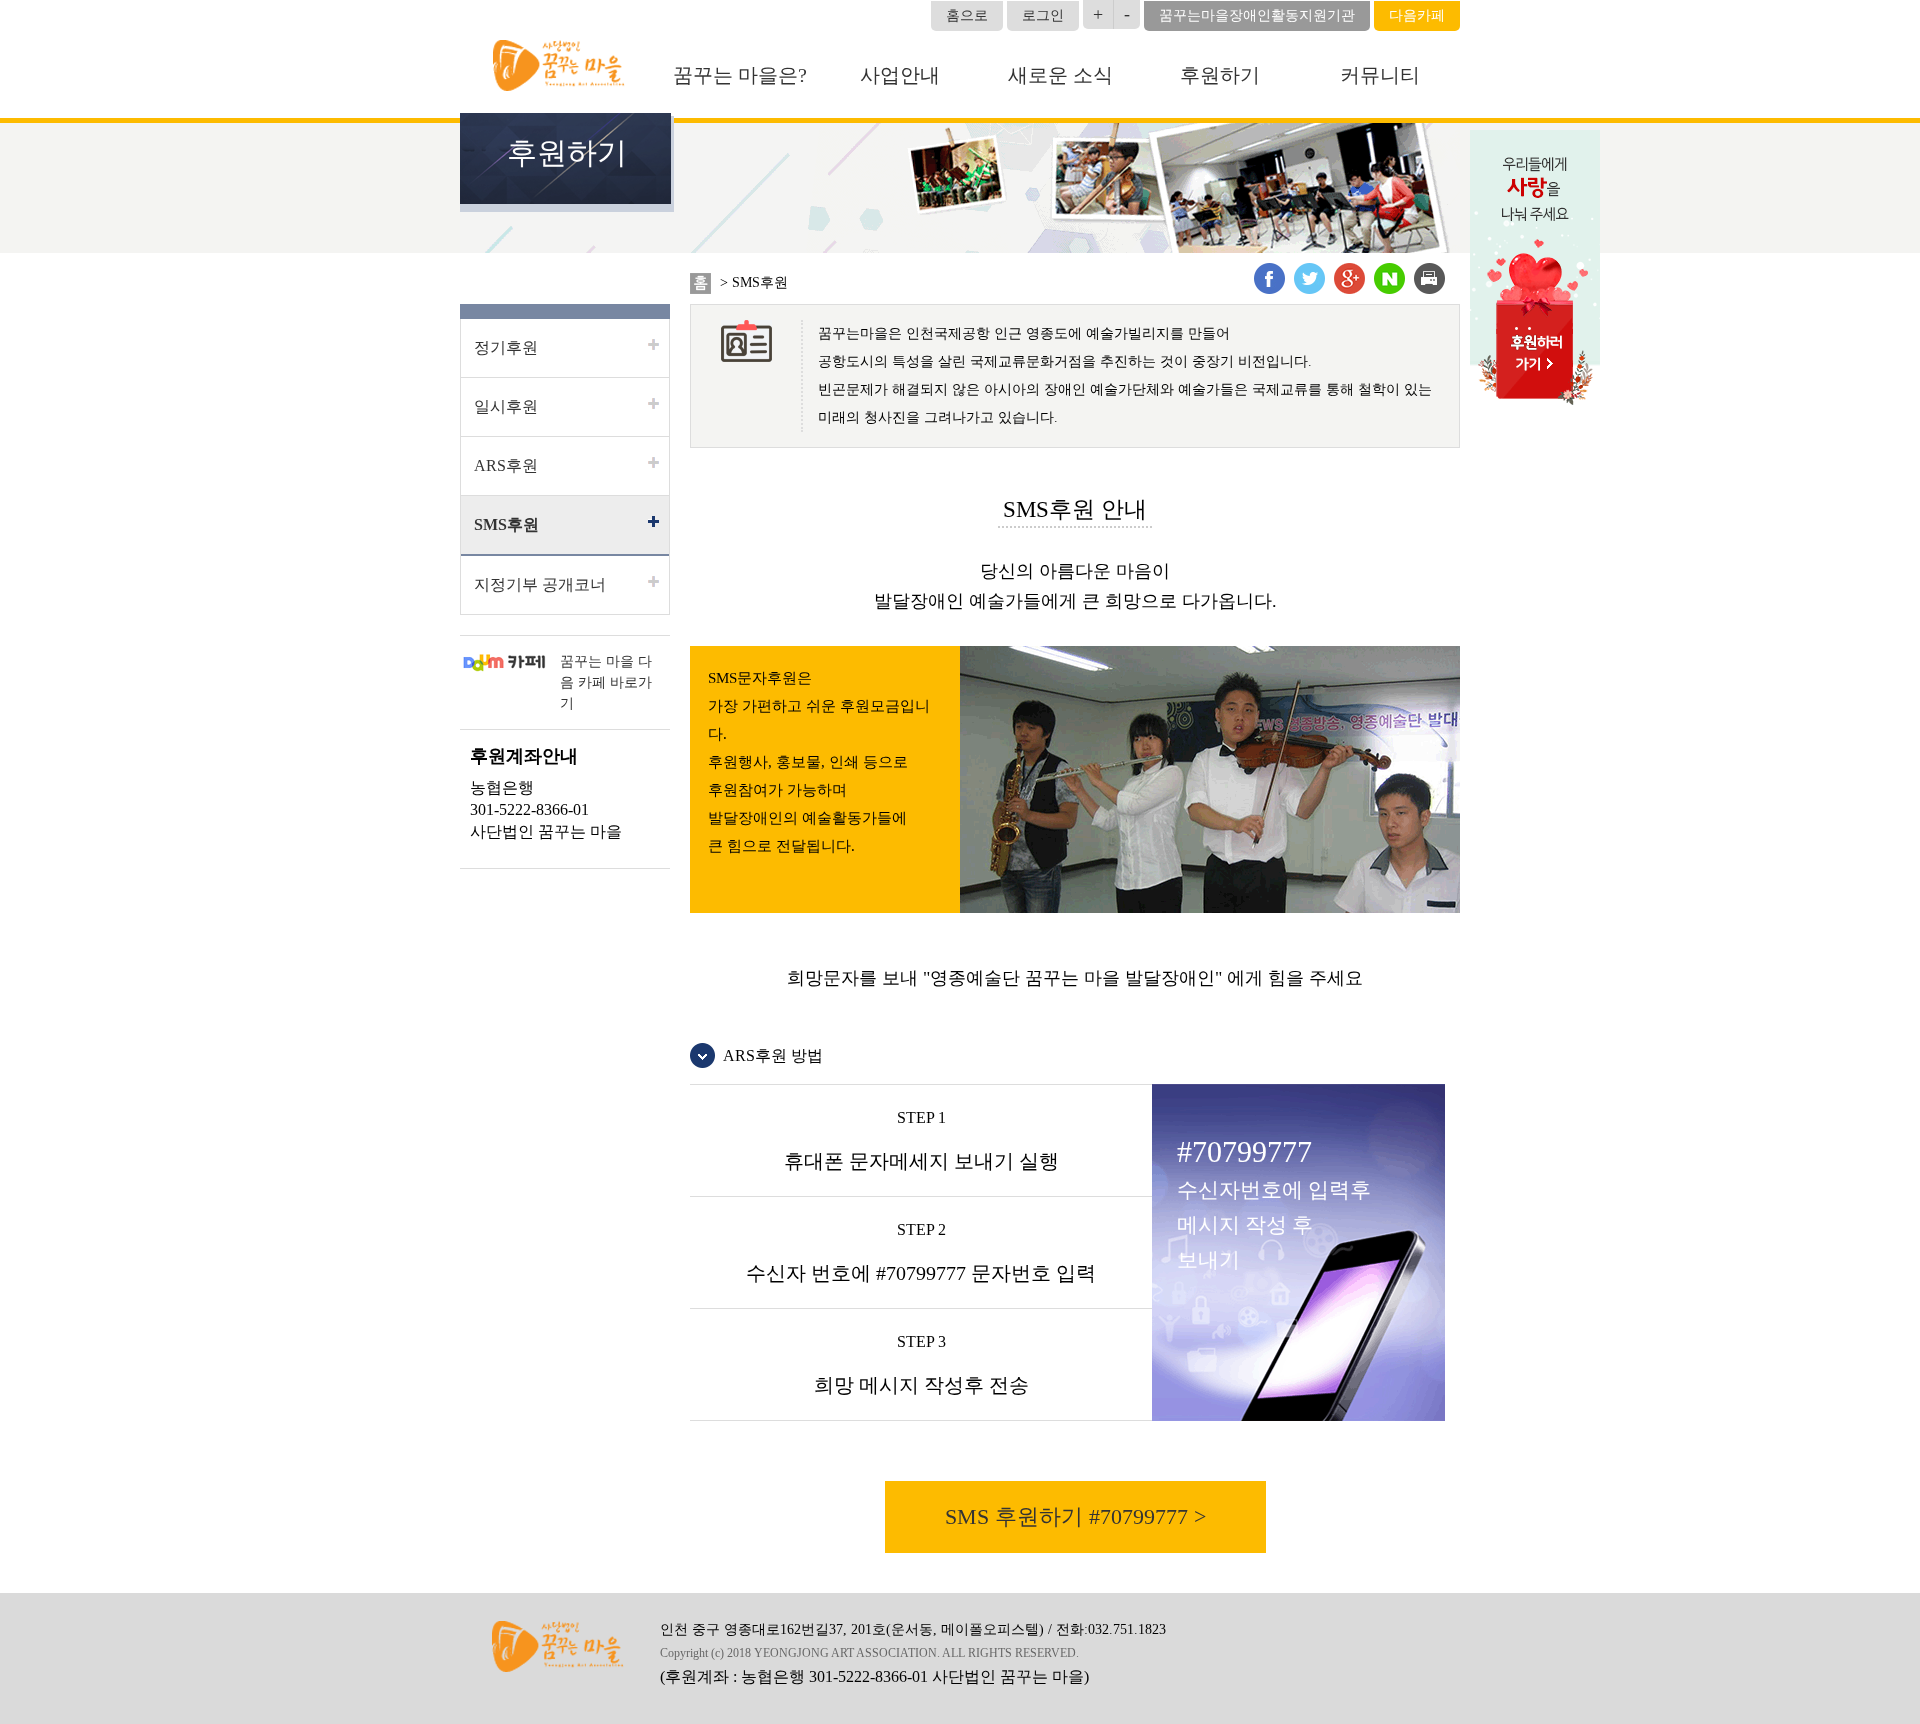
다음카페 (1417, 15)
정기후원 (506, 347)
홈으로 (967, 15)
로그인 (1043, 15)
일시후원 (506, 406)
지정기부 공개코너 (540, 584)
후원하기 (1220, 75)
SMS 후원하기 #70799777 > (1075, 1516)
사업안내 (900, 75)
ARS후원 (506, 465)
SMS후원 (506, 524)
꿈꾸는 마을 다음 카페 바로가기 (606, 682)
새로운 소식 (1060, 75)
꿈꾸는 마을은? (740, 75)
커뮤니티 (1380, 75)
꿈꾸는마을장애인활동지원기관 (1257, 15)
